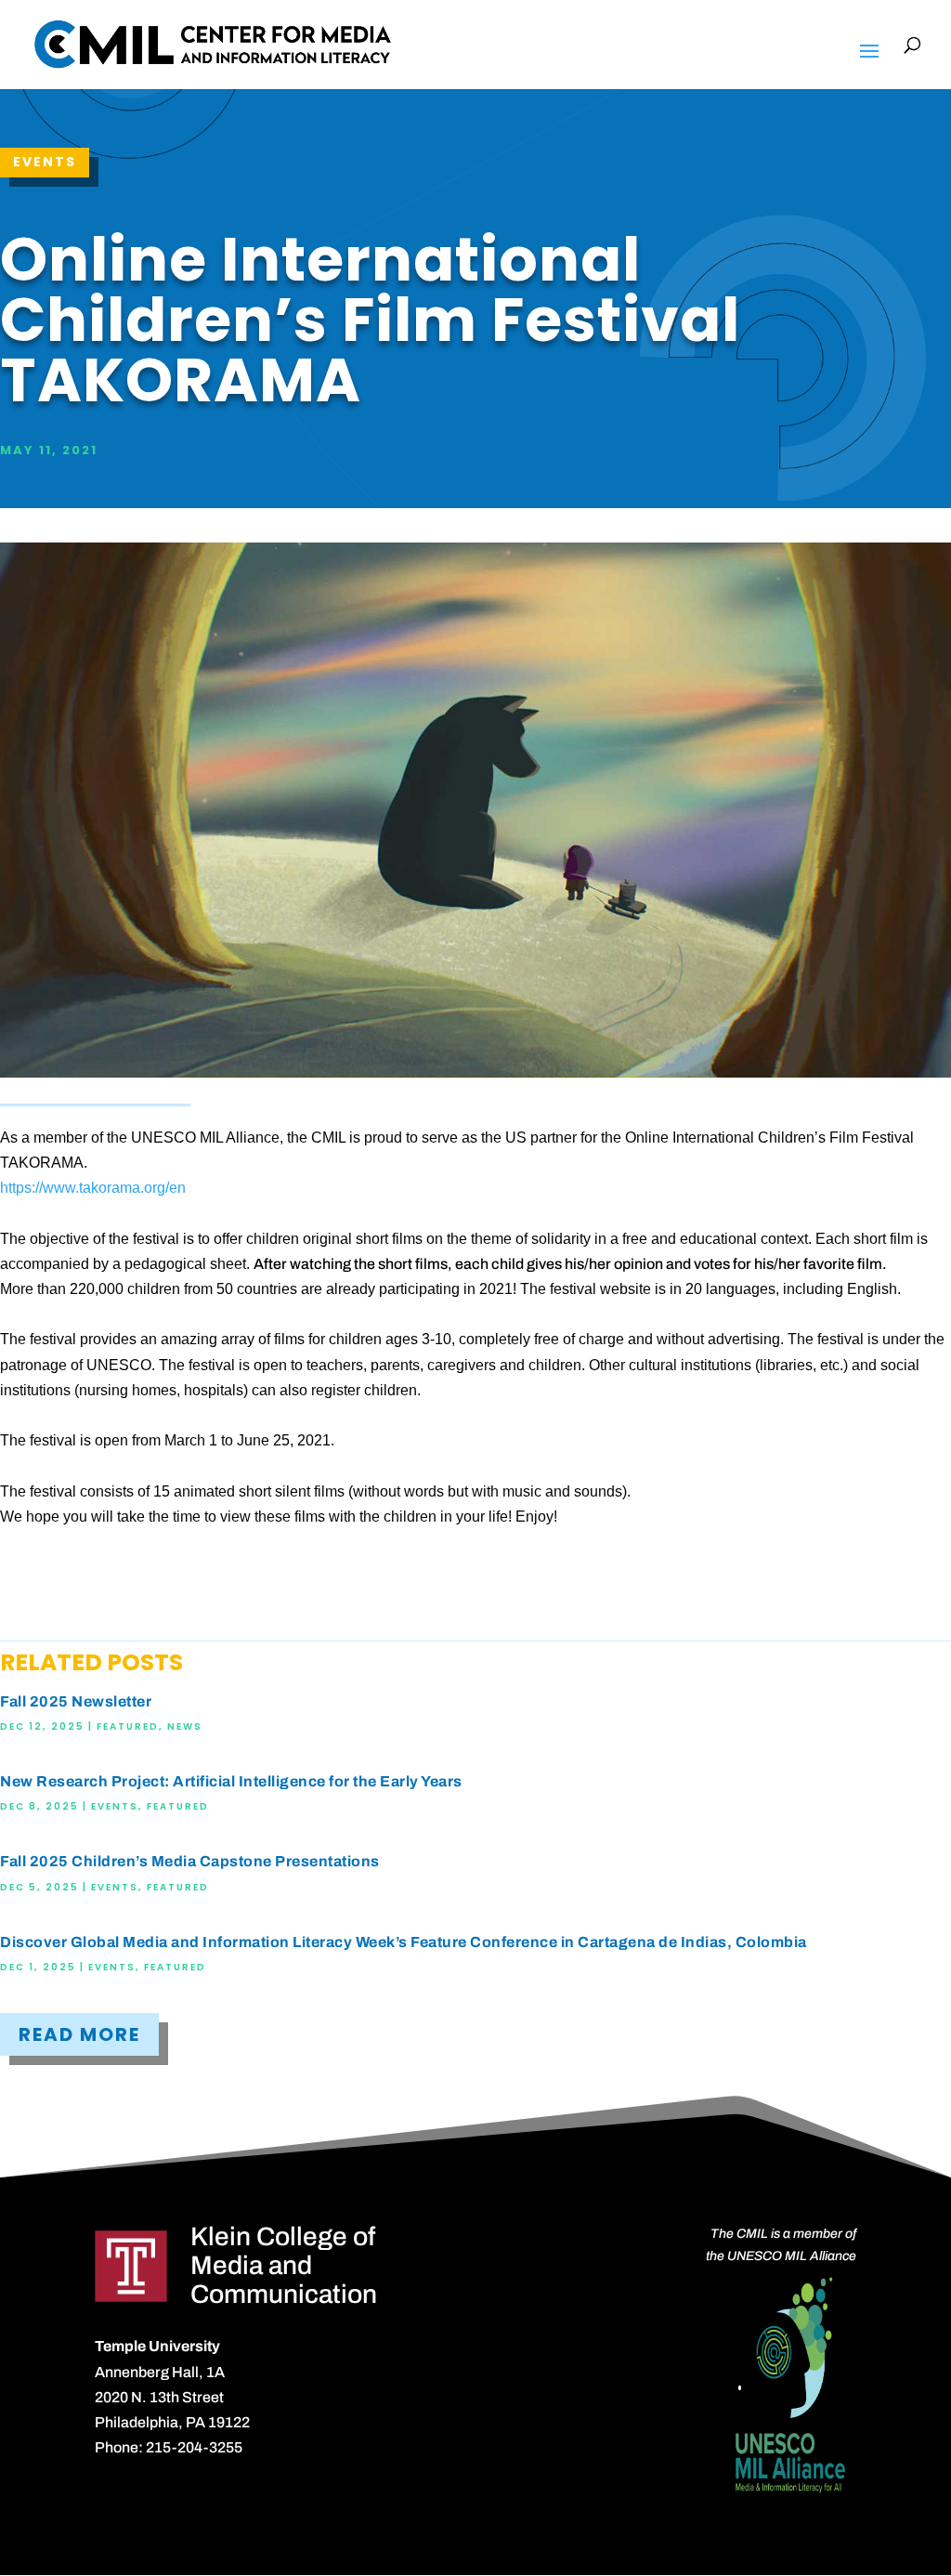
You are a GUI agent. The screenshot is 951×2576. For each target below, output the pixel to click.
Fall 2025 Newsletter (76, 1701)
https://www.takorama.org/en (93, 1188)
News (185, 1726)
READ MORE (79, 2034)
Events (45, 162)
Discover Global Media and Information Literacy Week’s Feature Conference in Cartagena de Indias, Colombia (404, 1942)
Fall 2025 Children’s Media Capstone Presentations (190, 1861)
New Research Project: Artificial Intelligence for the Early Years (231, 1781)
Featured (128, 1726)
